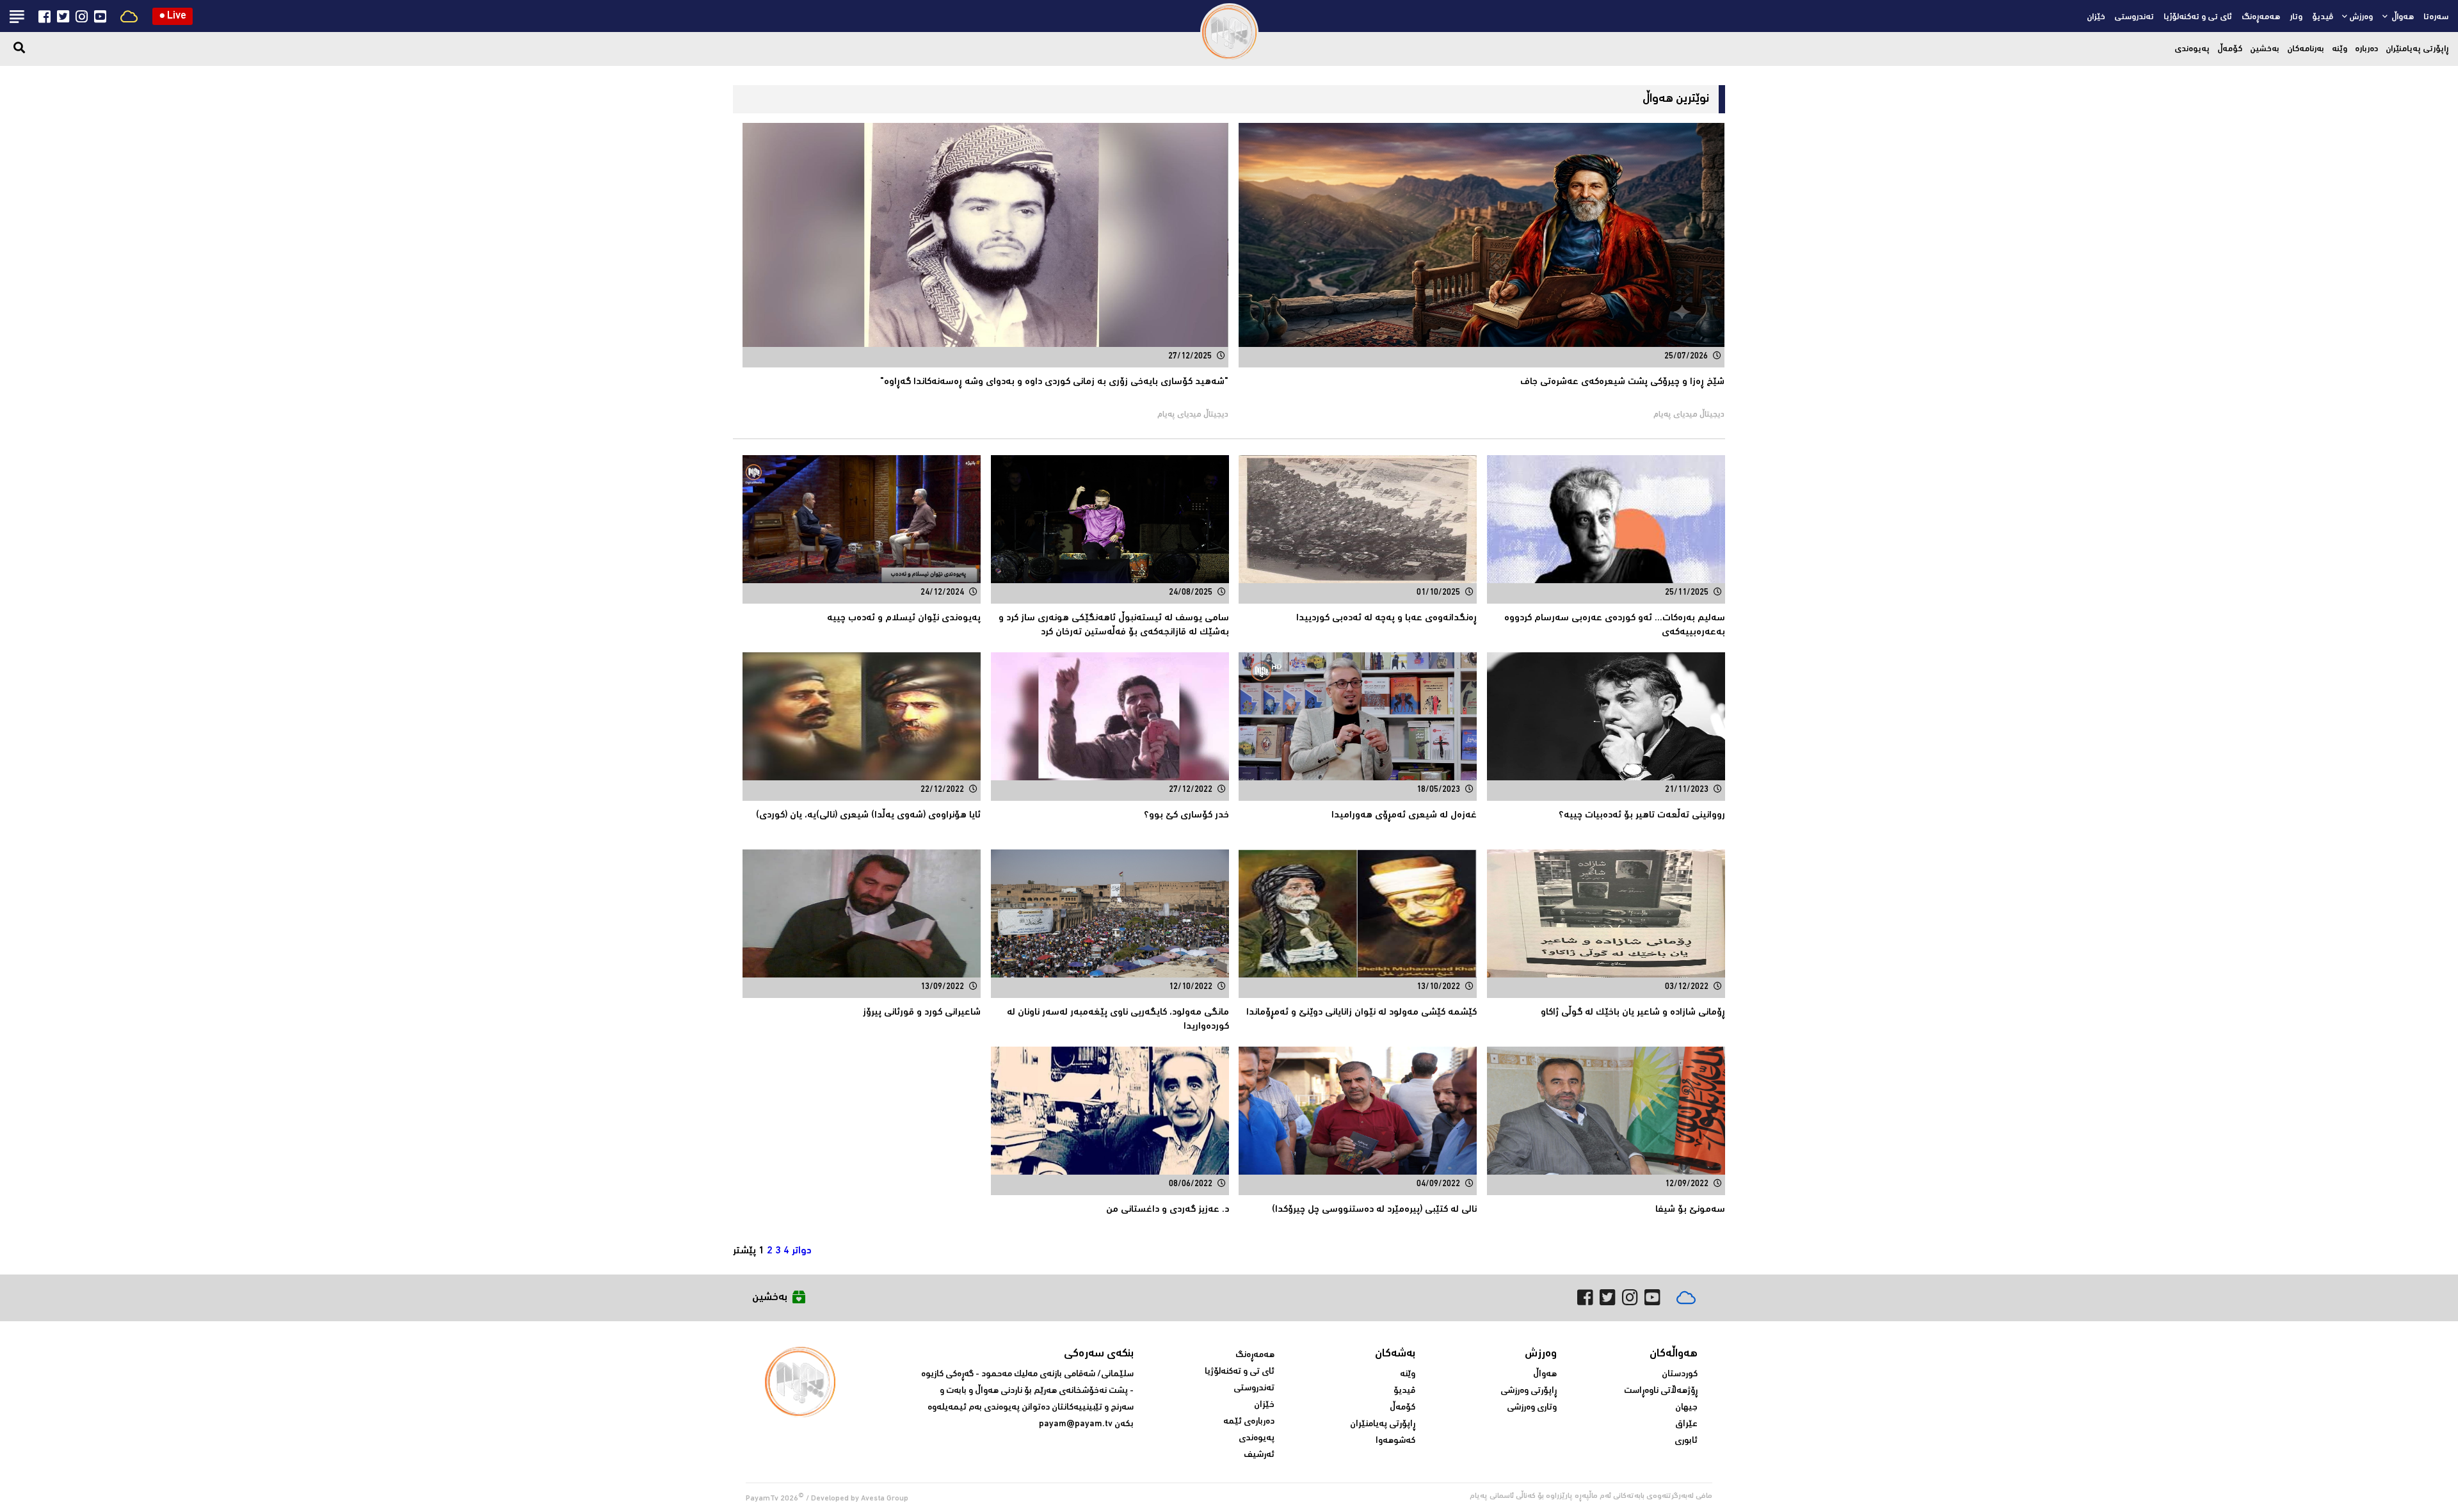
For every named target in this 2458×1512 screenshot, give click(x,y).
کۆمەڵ (2230, 49)
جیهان (1686, 1408)
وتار (2296, 17)
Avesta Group (885, 1499)
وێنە (2340, 49)
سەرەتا (2436, 17)
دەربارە (2366, 49)
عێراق (1686, 1424)
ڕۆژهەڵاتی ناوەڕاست (1661, 1391)
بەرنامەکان (2306, 49)
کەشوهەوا (1395, 1441)
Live (173, 16)
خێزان (2096, 17)
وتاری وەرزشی (1532, 1408)
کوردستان (1680, 1374)
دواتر (802, 1251)
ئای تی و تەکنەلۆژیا (2198, 17)
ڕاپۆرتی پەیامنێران (2417, 49)
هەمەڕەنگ (2261, 17)
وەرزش (2361, 17)
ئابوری (1686, 1441)
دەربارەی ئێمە (1249, 1422)
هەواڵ (2402, 17)
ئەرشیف (1259, 1455)
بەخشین (2265, 49)
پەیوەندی (2192, 49)
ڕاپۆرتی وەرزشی (1529, 1391)
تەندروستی (2134, 17)
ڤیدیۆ (2323, 17)
